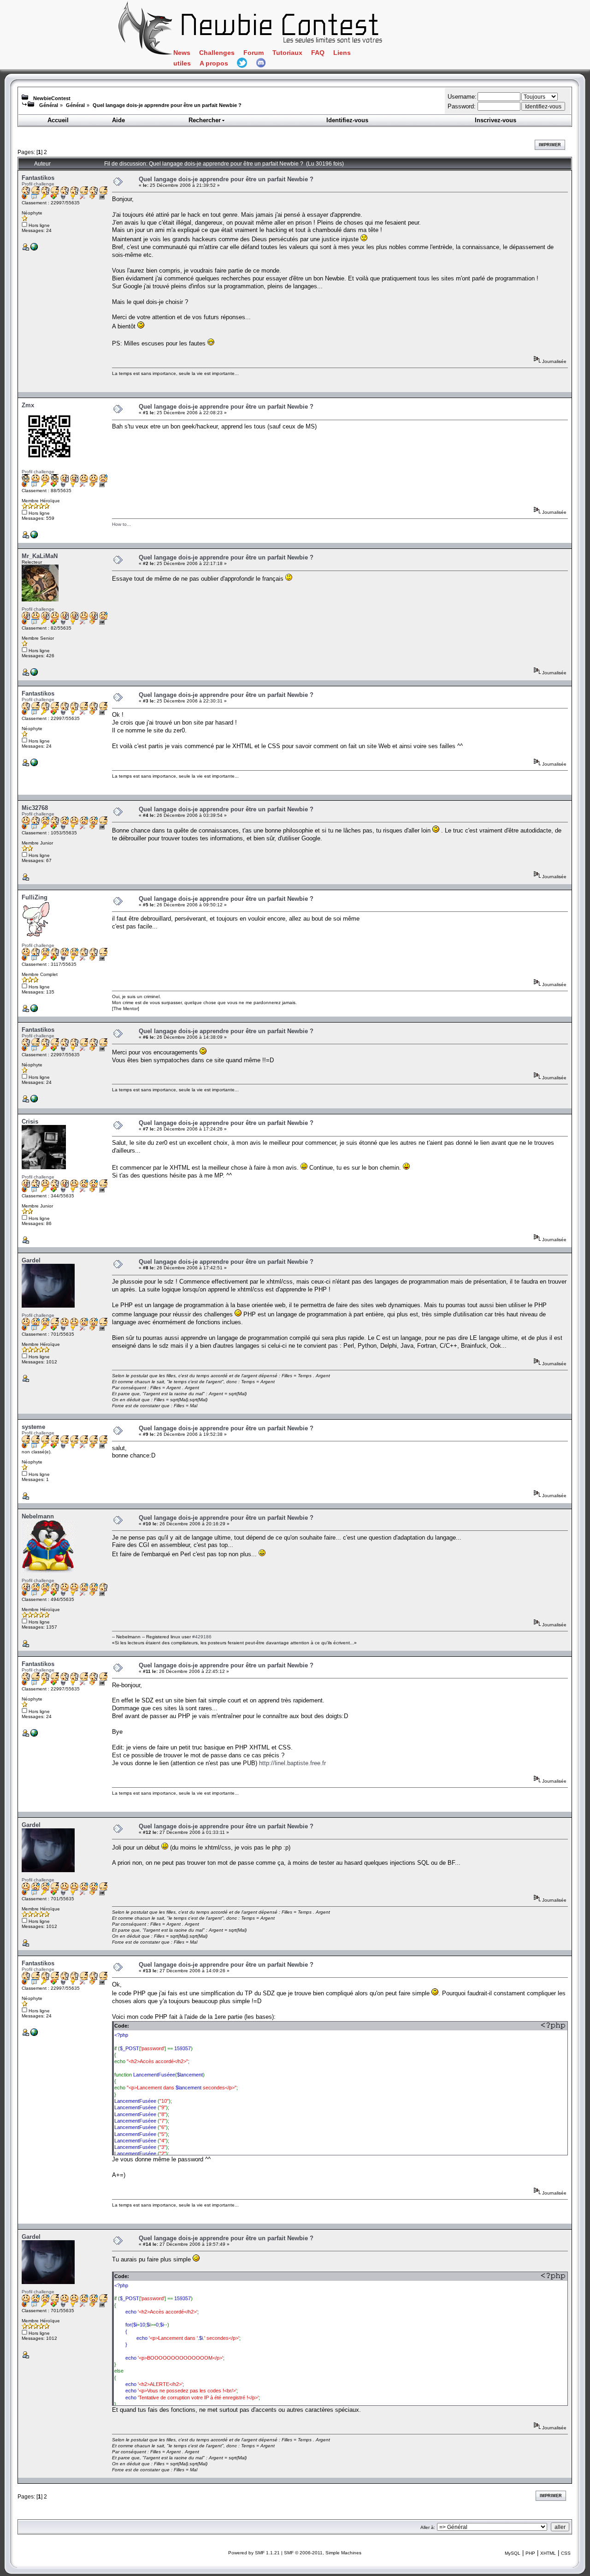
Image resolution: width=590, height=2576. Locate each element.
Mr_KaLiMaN (40, 556)
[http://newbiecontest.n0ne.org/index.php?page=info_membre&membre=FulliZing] (34, 1010)
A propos (214, 63)
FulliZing (35, 897)
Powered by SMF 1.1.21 (254, 2553)
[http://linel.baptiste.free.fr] (34, 249)
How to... (121, 524)
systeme (33, 1427)
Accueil (58, 120)
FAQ (318, 53)
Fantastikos (38, 178)
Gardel (31, 1260)
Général (49, 105)
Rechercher (205, 120)
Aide (118, 120)
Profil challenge (38, 184)
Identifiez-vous (347, 120)
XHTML (548, 2553)
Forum (254, 53)
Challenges (217, 53)
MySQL (513, 2553)
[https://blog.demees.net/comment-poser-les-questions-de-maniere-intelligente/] (34, 674)
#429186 (202, 1637)
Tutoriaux (287, 53)
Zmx (28, 405)
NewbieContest (52, 98)
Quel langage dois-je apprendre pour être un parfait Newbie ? (167, 105)
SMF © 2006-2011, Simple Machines (323, 2553)
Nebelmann (38, 1516)
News (182, 53)
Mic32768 (35, 808)
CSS (566, 2553)
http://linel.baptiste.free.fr (292, 1763)
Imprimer (550, 145)
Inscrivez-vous (496, 120)
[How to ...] (34, 537)
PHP (530, 2553)
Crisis (30, 1121)
